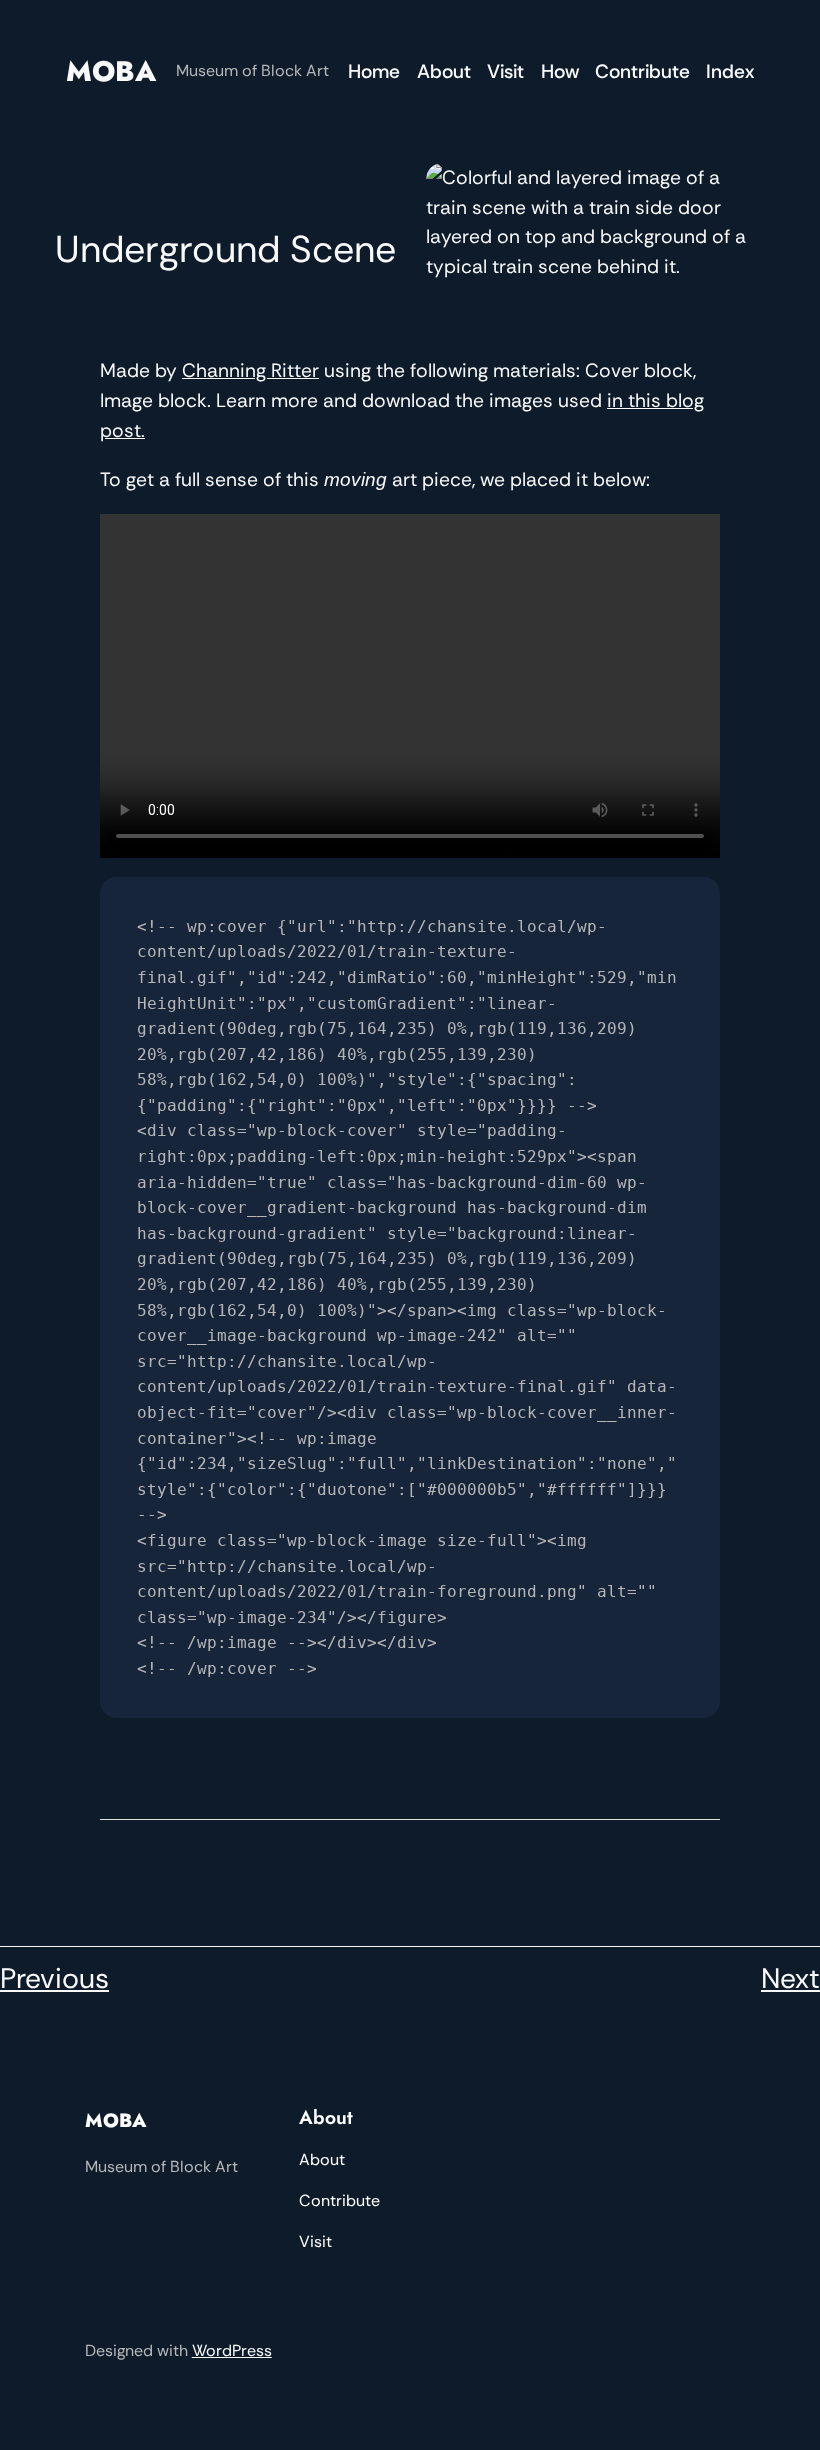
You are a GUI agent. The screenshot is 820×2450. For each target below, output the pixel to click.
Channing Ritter (250, 370)
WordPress (232, 2350)
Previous (54, 1978)
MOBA (111, 71)
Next (790, 1978)
